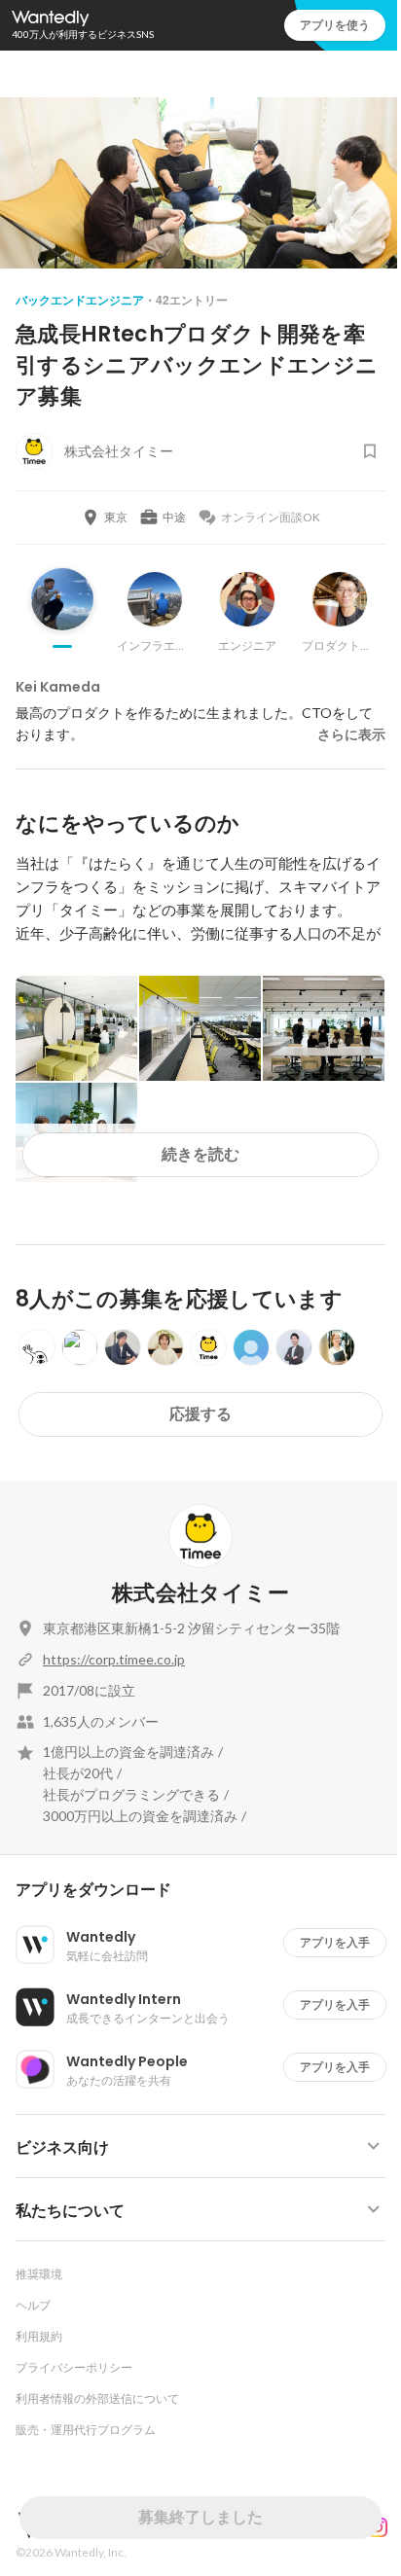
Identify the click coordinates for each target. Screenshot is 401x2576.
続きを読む (200, 1154)
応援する (200, 1414)
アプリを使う (335, 25)
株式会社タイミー (200, 1593)
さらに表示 (351, 734)
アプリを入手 (335, 1942)
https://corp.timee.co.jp (114, 1659)
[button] (208, 1890)
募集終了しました (200, 2517)
